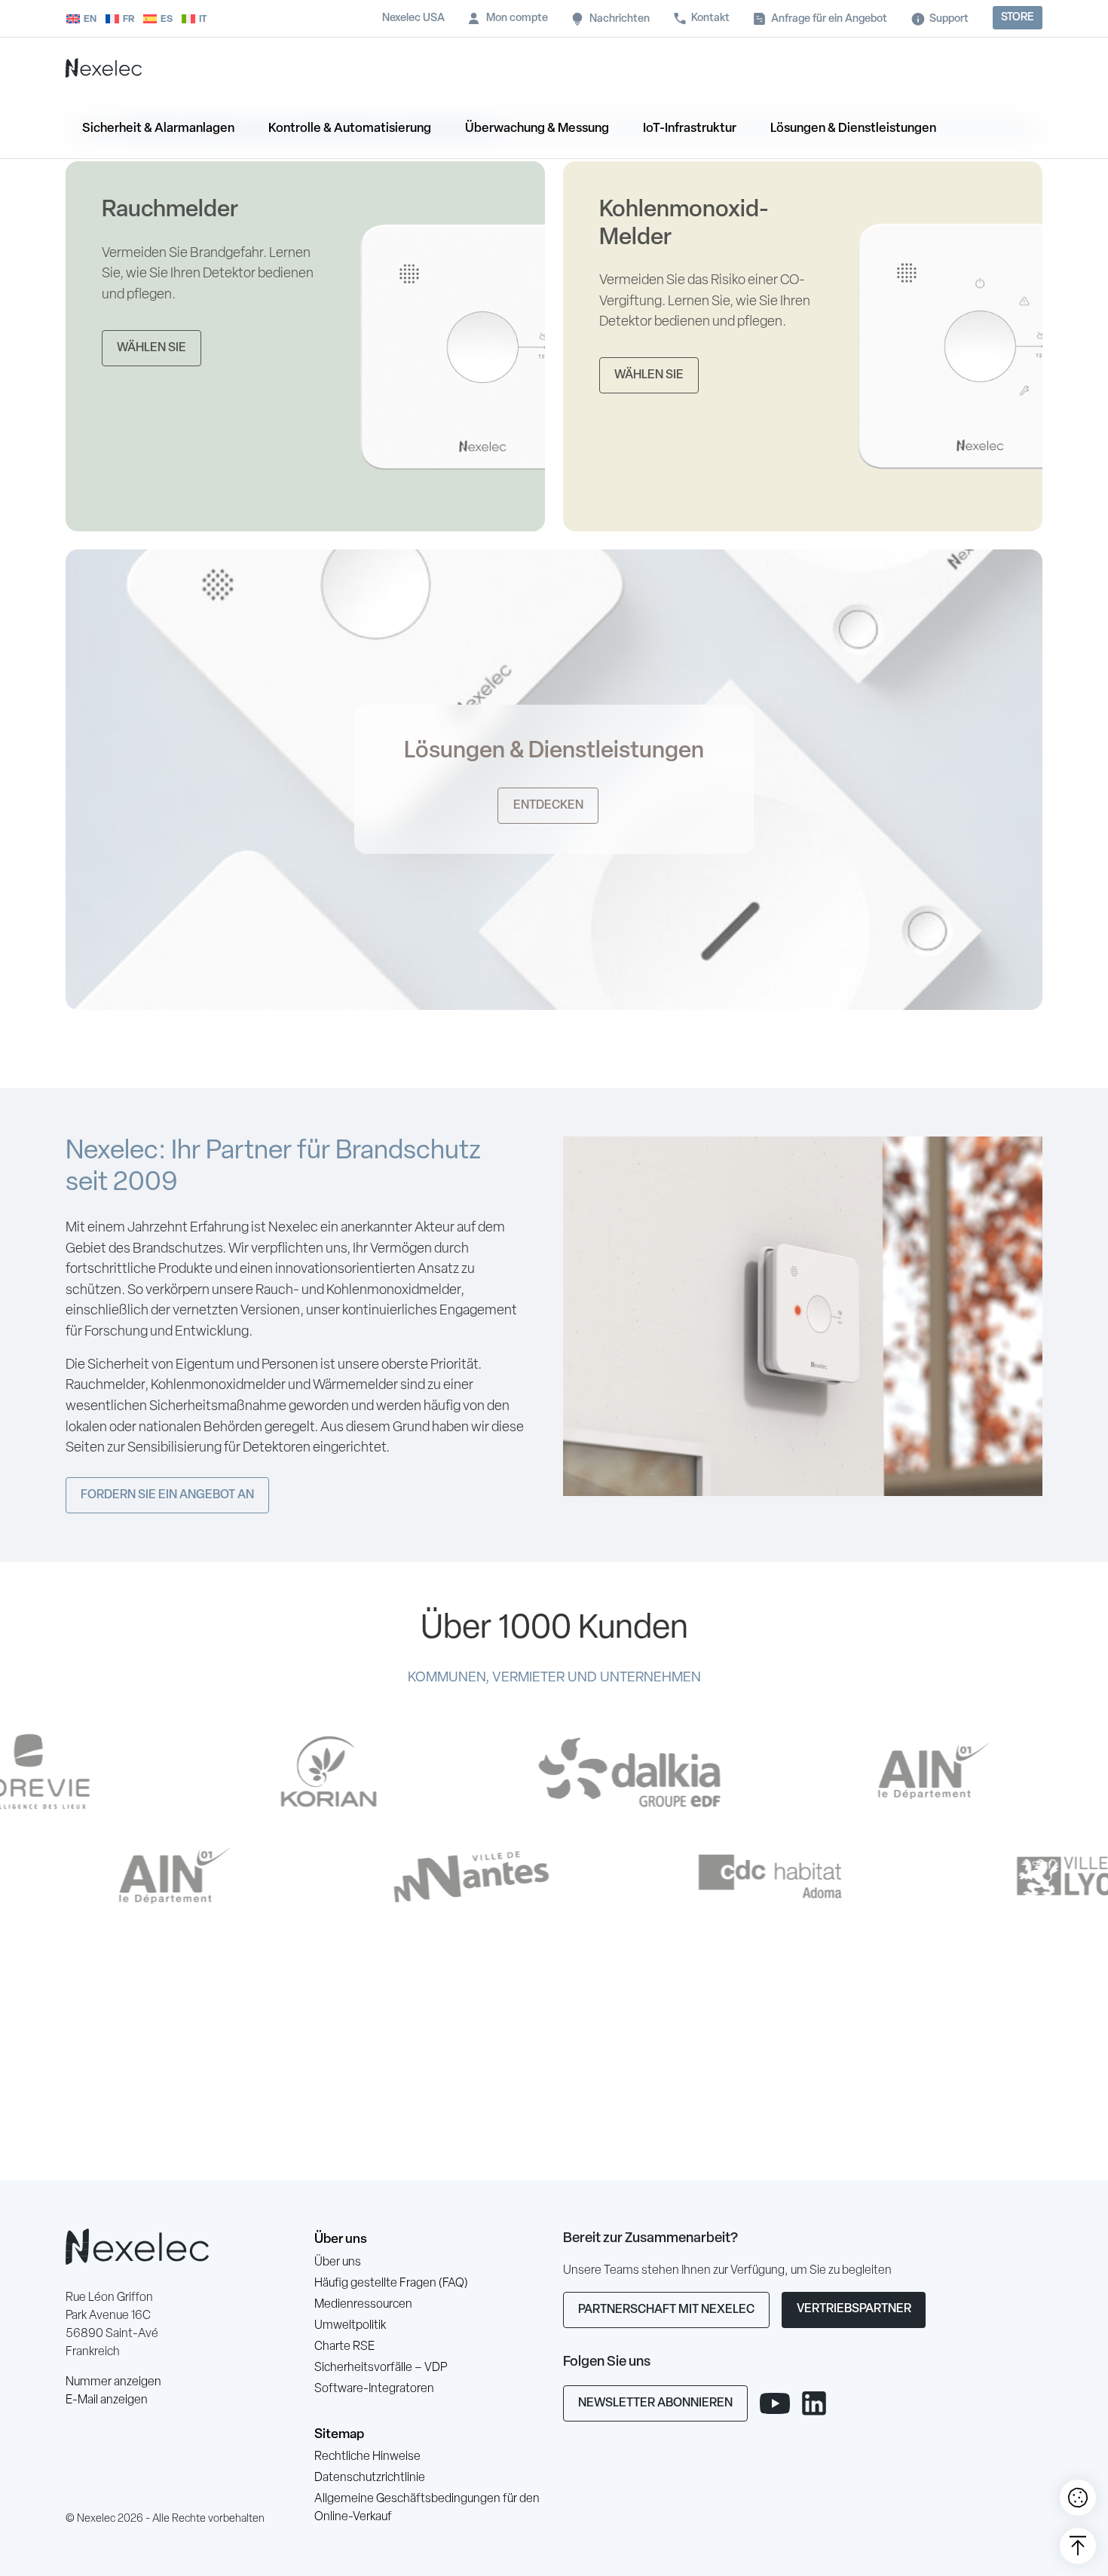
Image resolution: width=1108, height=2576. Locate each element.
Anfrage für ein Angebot (829, 19)
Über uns (341, 2239)
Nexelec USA (413, 18)
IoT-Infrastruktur (690, 128)
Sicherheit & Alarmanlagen (158, 128)
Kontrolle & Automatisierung (350, 128)
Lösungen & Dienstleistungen (853, 128)
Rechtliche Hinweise (367, 2457)
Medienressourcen (363, 2305)
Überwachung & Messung (537, 128)
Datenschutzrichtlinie (370, 2478)
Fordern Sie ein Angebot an (167, 1495)
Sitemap (339, 2435)
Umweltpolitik (350, 2326)
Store (1018, 18)
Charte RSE (344, 2347)
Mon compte (517, 18)
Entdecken (548, 806)
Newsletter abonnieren (655, 2403)
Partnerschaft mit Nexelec (666, 2310)
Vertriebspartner (854, 2309)
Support (949, 19)
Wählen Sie (152, 348)
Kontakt (710, 18)
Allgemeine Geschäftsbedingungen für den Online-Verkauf (427, 2508)
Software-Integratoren (374, 2389)
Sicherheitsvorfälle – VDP (381, 2368)
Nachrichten (620, 19)
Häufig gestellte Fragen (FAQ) (391, 2284)
